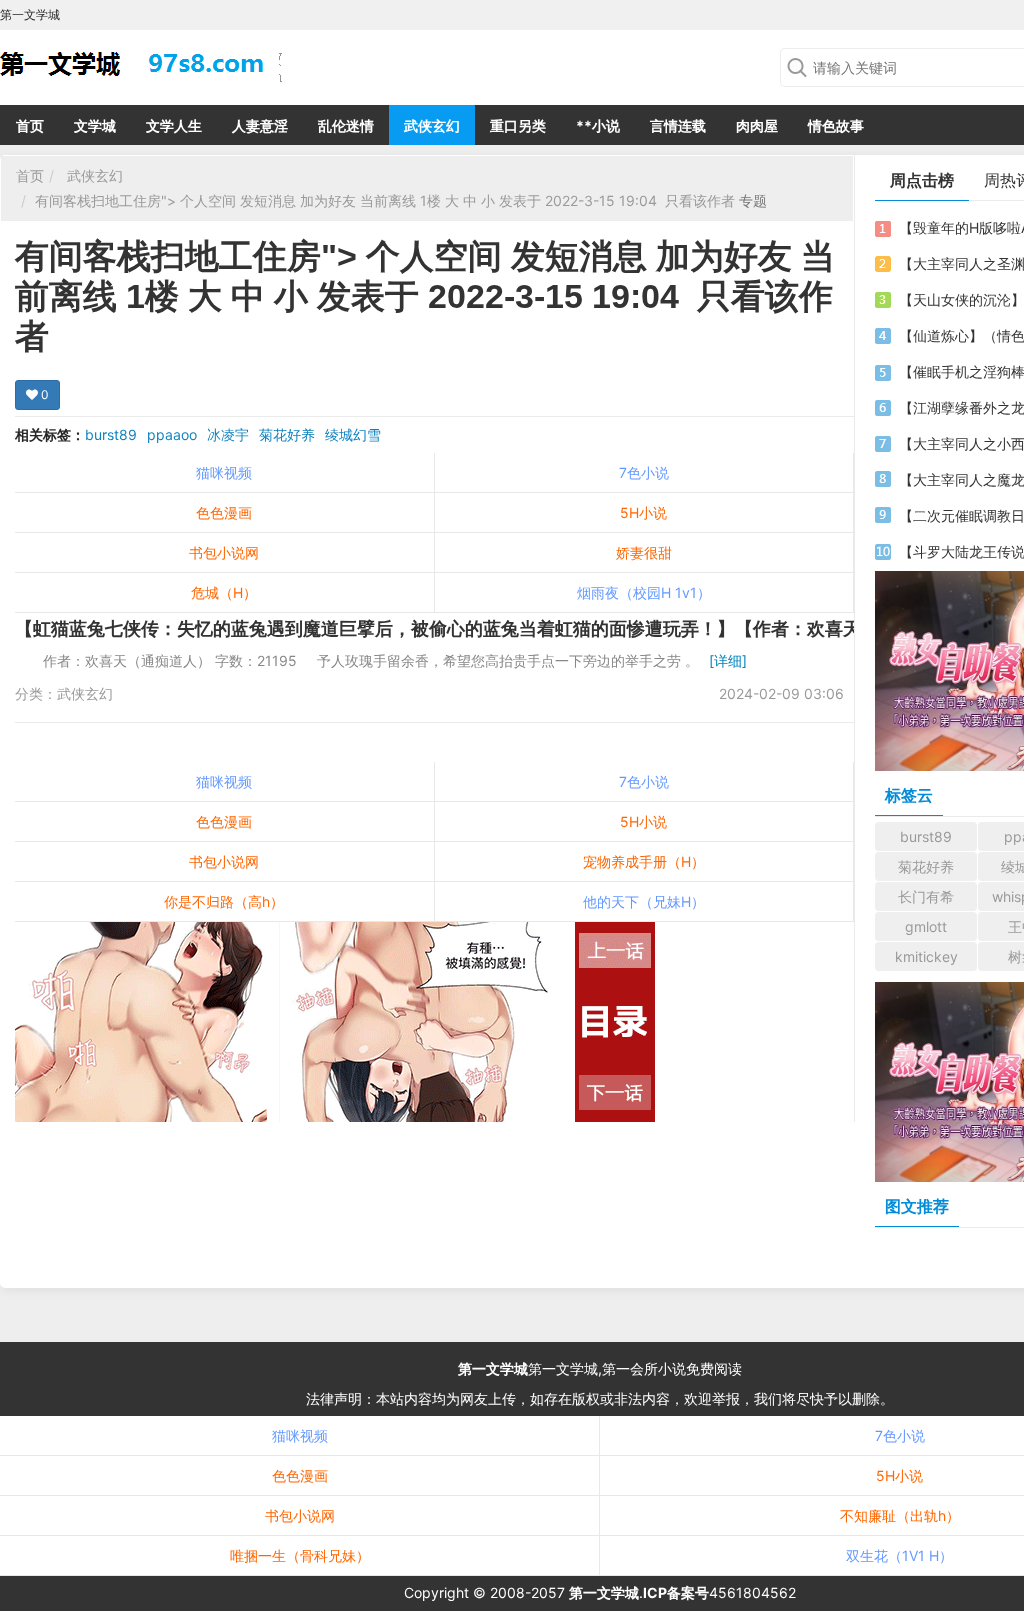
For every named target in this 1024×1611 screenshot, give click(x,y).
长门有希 (926, 896)
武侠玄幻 (432, 125)
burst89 (111, 434)
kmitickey (926, 956)
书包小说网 (224, 552)
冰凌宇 (228, 434)
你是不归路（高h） (224, 901)
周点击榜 (922, 180)
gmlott (926, 926)
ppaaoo (172, 434)
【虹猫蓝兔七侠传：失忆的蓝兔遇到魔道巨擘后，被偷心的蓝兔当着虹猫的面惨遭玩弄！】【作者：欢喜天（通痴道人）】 (501, 628)
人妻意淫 (260, 125)
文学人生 (174, 125)
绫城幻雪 (353, 434)
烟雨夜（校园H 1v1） (644, 592)
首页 (30, 125)
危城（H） (224, 592)
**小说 (598, 125)
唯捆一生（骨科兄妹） (300, 1555)
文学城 (95, 125)
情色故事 (836, 125)
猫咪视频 (224, 472)
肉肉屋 (757, 125)
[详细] (728, 660)
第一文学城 (493, 1368)
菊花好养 (287, 434)
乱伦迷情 (346, 125)
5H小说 (643, 512)
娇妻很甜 (644, 552)
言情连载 (678, 125)
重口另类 (518, 125)
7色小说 (644, 472)
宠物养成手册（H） (644, 861)
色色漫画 (224, 512)
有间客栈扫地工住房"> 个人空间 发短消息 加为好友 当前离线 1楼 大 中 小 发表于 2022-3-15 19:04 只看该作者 (387, 200)
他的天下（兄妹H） (644, 901)
